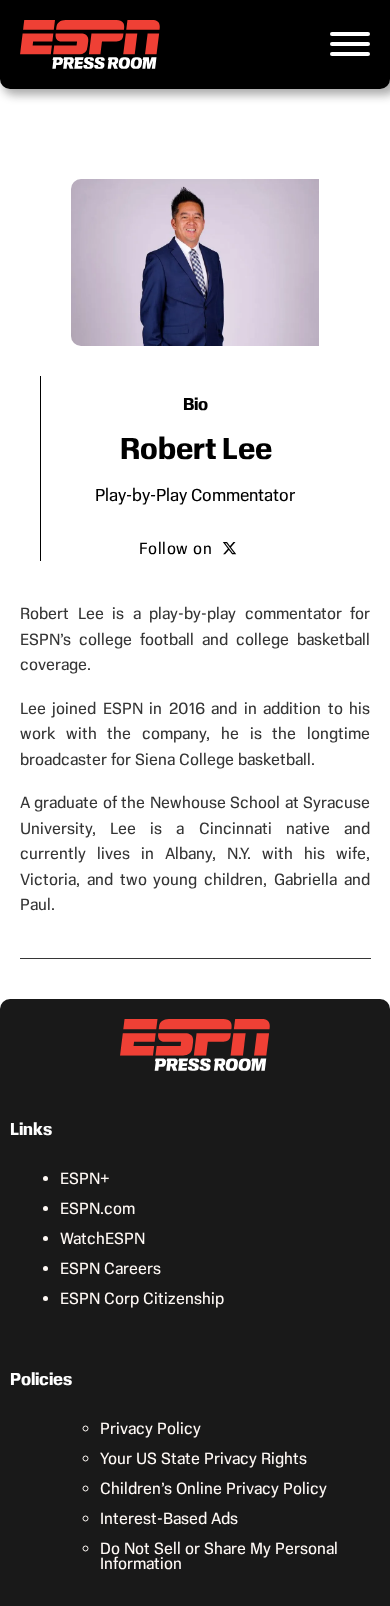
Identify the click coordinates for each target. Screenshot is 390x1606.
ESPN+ (85, 1178)
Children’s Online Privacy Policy (213, 1488)
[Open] (350, 44)
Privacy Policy (150, 1428)
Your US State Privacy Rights (203, 1458)
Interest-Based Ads (169, 1518)
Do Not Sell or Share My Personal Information (219, 1556)
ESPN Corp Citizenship (142, 1298)
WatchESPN (102, 1238)
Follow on (176, 548)
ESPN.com (97, 1208)
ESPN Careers (110, 1268)
